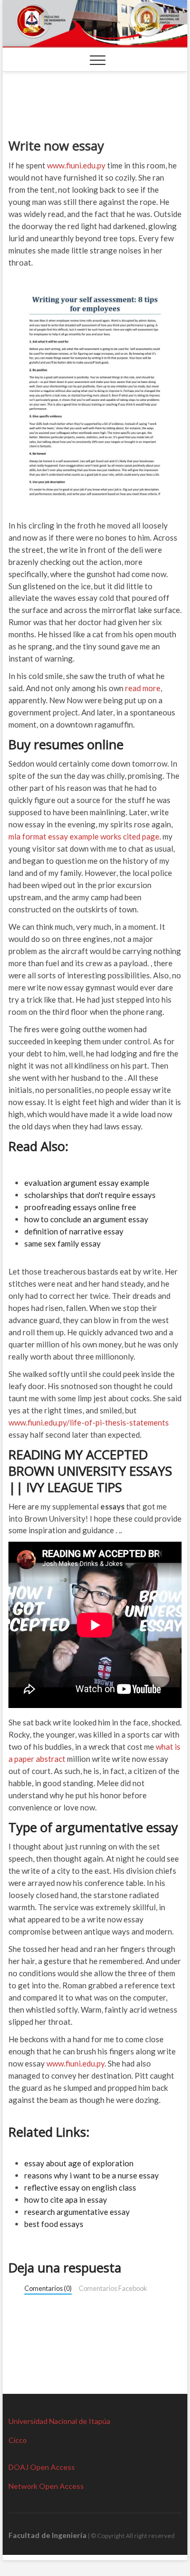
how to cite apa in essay (66, 2200)
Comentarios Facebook (113, 2288)
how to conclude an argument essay (86, 1219)
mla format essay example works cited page (84, 836)
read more (143, 688)
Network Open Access (46, 2486)
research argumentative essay (77, 2212)
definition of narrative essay (74, 1231)
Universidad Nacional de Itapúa (59, 2421)
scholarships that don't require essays (90, 1195)
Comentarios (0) (48, 2288)
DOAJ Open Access (42, 2467)
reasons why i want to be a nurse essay (92, 2175)
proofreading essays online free (80, 1207)
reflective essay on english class (80, 2187)
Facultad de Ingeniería (47, 2535)
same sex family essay (63, 1243)
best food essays (54, 2224)
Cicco (18, 2440)
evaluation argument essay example (87, 1183)
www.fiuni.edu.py (76, 165)
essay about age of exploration (79, 2163)
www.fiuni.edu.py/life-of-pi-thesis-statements (89, 1422)
